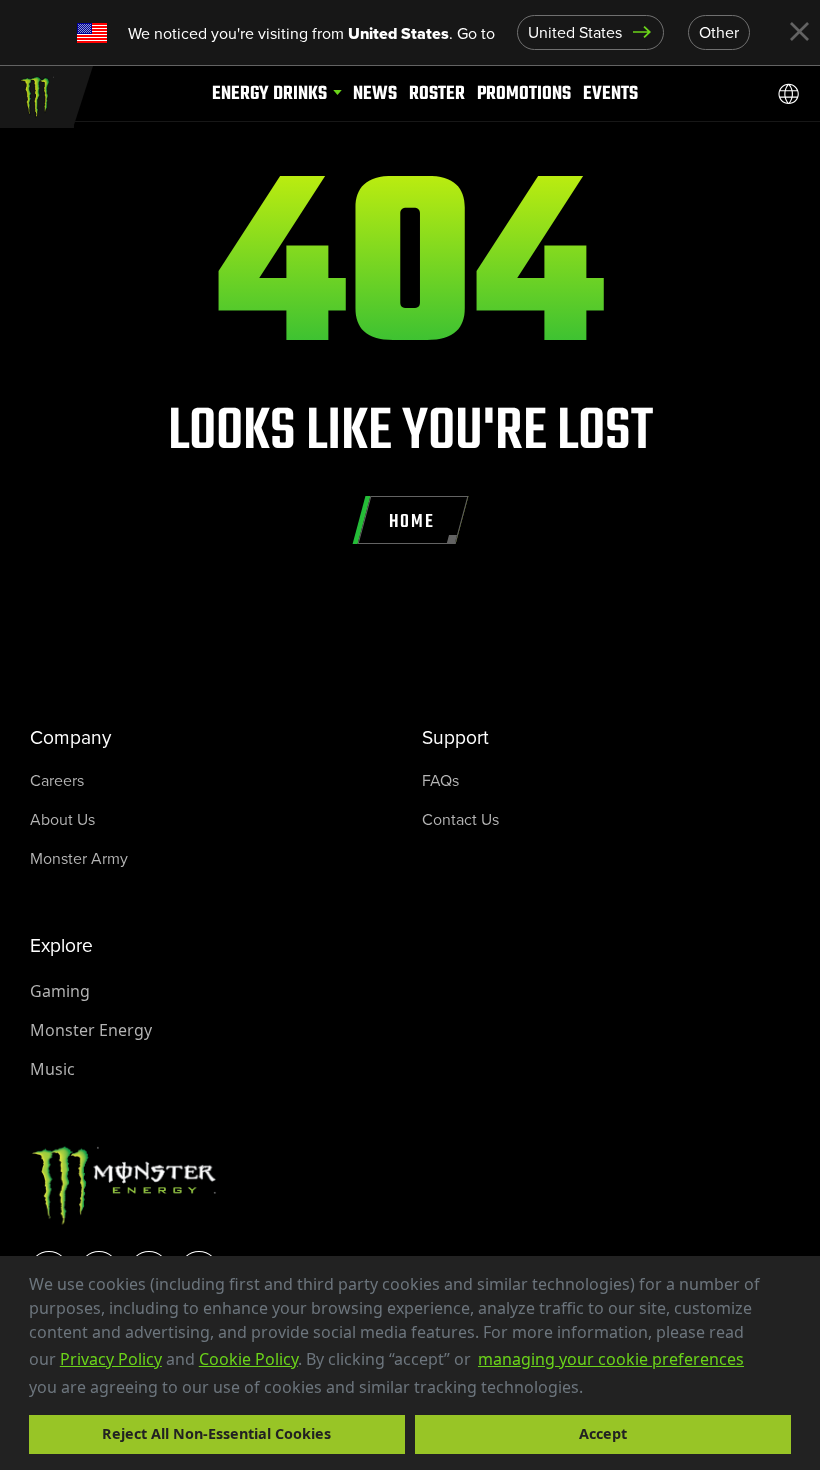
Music (52, 1069)
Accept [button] (603, 1433)
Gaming (60, 991)
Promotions (524, 93)
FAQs (440, 780)
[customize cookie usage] (602, 1392)
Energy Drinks (269, 93)
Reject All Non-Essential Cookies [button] (216, 1433)
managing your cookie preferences (611, 1359)
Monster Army (79, 858)
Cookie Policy (248, 1359)
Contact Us (460, 819)
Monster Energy (91, 1030)
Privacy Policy (111, 1359)
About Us (62, 819)
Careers (57, 780)
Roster (437, 93)
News (375, 93)
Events (610, 93)
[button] (590, 1389)
